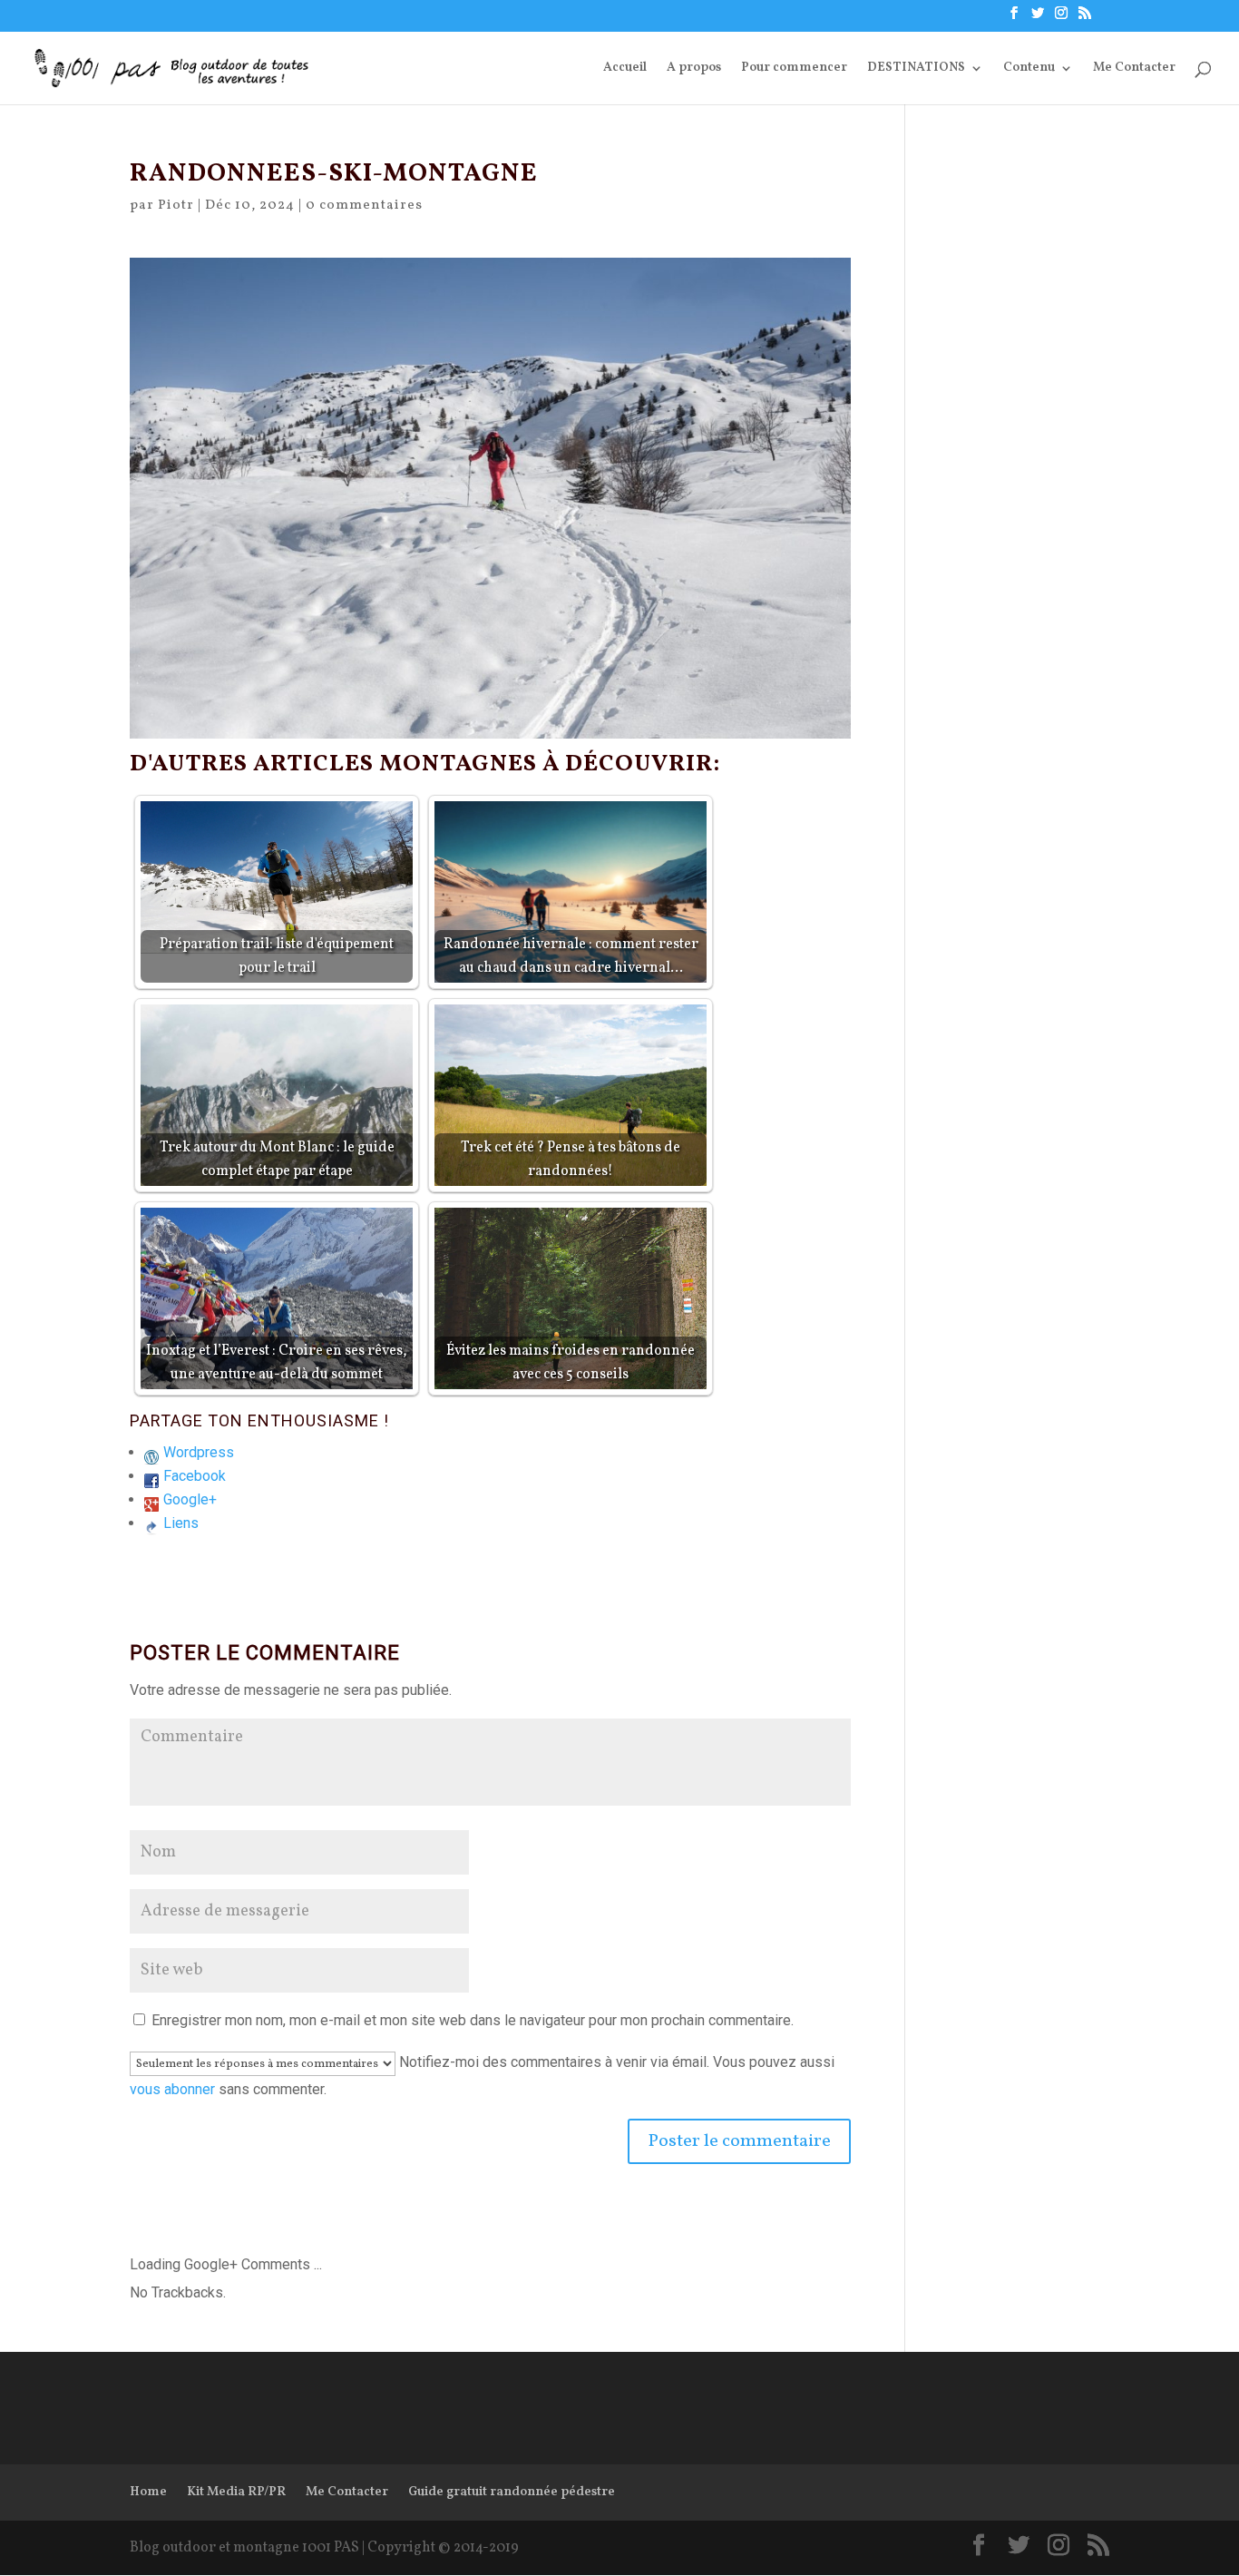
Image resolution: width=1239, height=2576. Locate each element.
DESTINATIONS (916, 69)
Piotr (176, 206)
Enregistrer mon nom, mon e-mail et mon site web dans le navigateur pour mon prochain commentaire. (473, 2020)
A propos (694, 69)
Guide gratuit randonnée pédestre (512, 2492)
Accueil (625, 69)
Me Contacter (1134, 69)
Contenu (1029, 69)
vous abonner (172, 2089)
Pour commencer (794, 69)
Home (148, 2492)
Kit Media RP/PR (236, 2492)
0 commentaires (364, 206)
